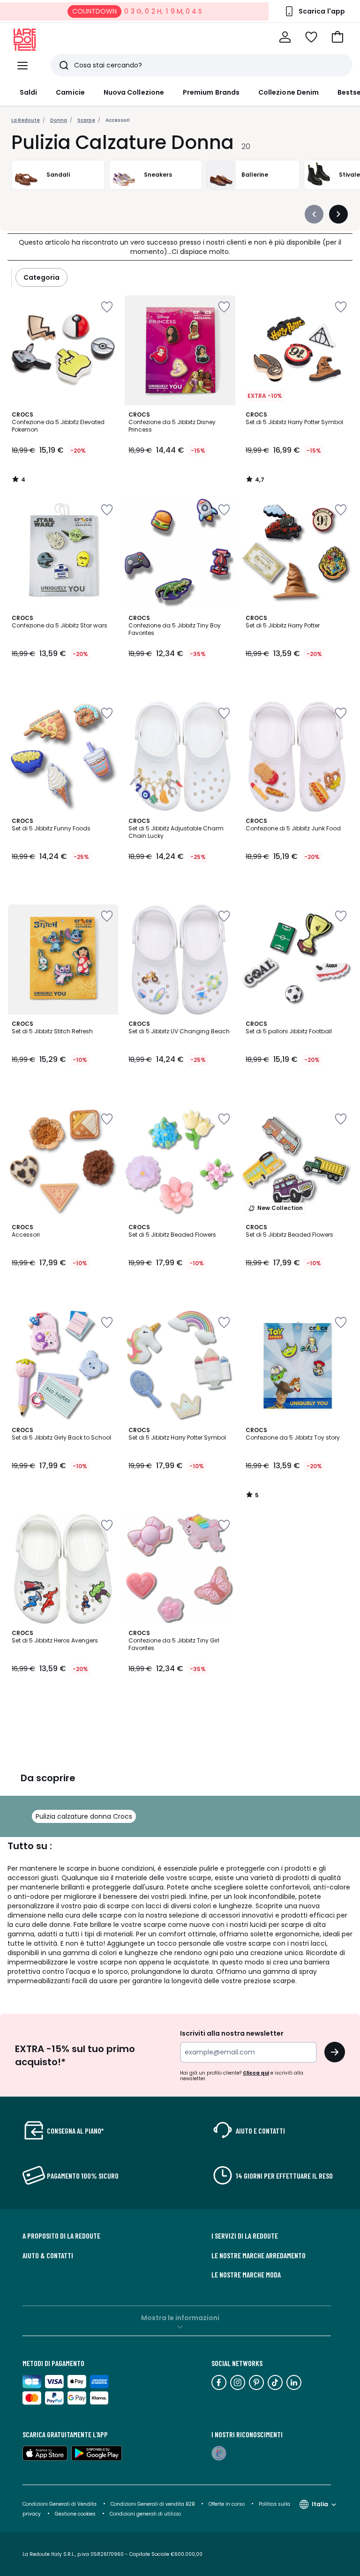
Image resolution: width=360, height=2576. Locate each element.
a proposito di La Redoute (61, 2236)
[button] (337, 37)
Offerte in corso (227, 2504)
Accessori (118, 120)
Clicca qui (256, 2073)
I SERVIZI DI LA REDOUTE (245, 2236)
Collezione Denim (289, 92)
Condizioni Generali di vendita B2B (153, 2504)
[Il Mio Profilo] (285, 37)
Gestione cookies (75, 2514)
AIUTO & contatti (48, 2255)
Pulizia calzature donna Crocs (84, 1816)
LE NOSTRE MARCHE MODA (246, 2275)
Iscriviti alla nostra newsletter (232, 2033)
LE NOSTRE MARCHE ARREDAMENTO (259, 2255)
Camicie (70, 92)
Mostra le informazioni (180, 2318)
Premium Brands (211, 92)
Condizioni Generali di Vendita (60, 2504)
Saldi (28, 92)
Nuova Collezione (134, 92)
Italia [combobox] (320, 2504)
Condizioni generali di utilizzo (145, 2514)
